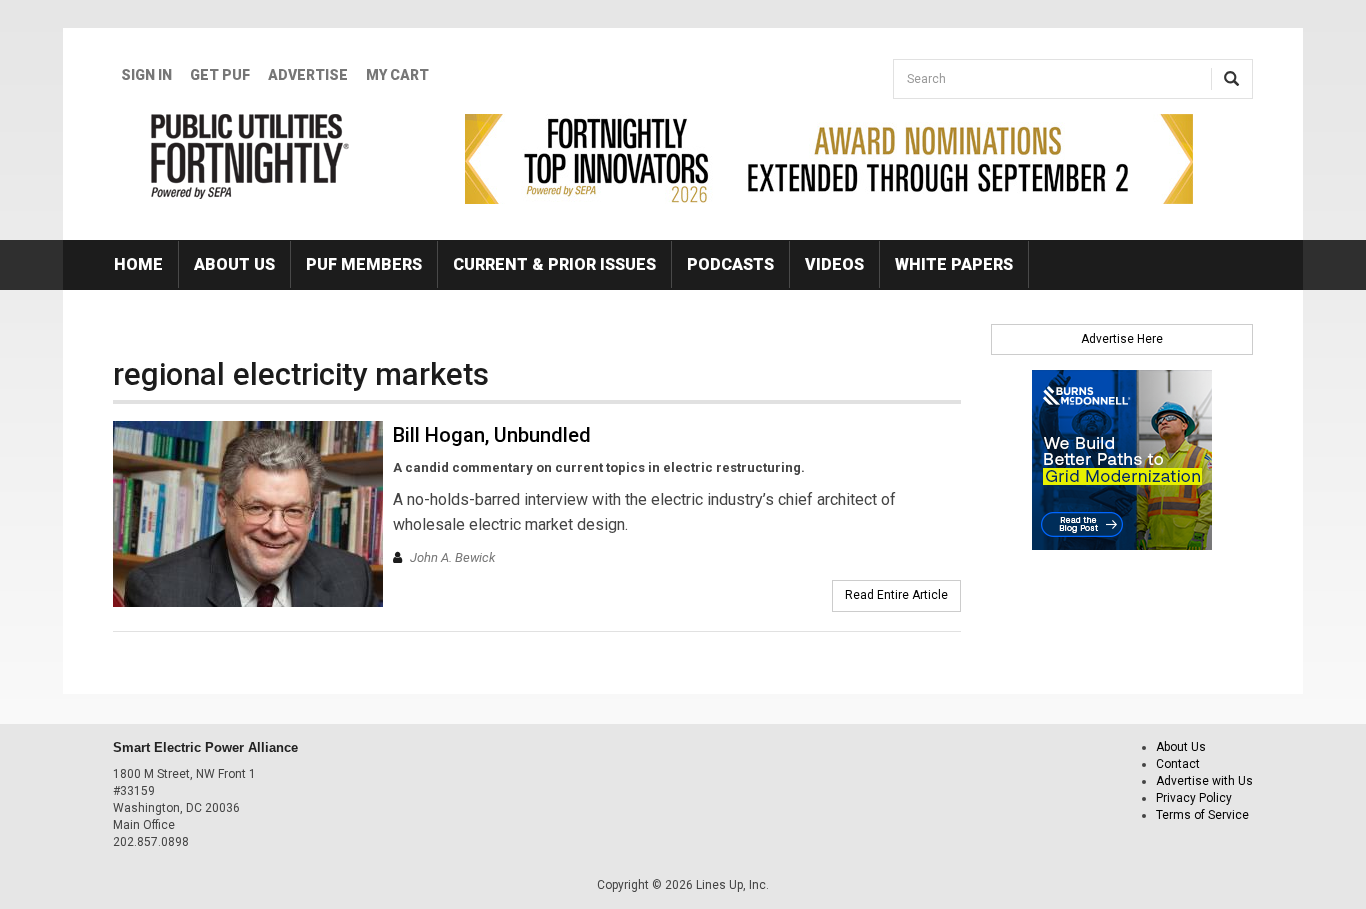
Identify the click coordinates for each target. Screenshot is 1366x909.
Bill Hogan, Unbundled (492, 435)
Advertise (308, 75)
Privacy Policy (1194, 798)
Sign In (146, 75)
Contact (1178, 764)
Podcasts (730, 264)
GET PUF (220, 75)
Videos (834, 264)
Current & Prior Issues (554, 264)
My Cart (397, 75)
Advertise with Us (1204, 781)
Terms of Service (1202, 815)
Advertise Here (1122, 339)
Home (138, 264)
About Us (234, 264)
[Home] (250, 156)
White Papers (954, 264)
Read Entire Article (896, 595)
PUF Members (364, 264)
